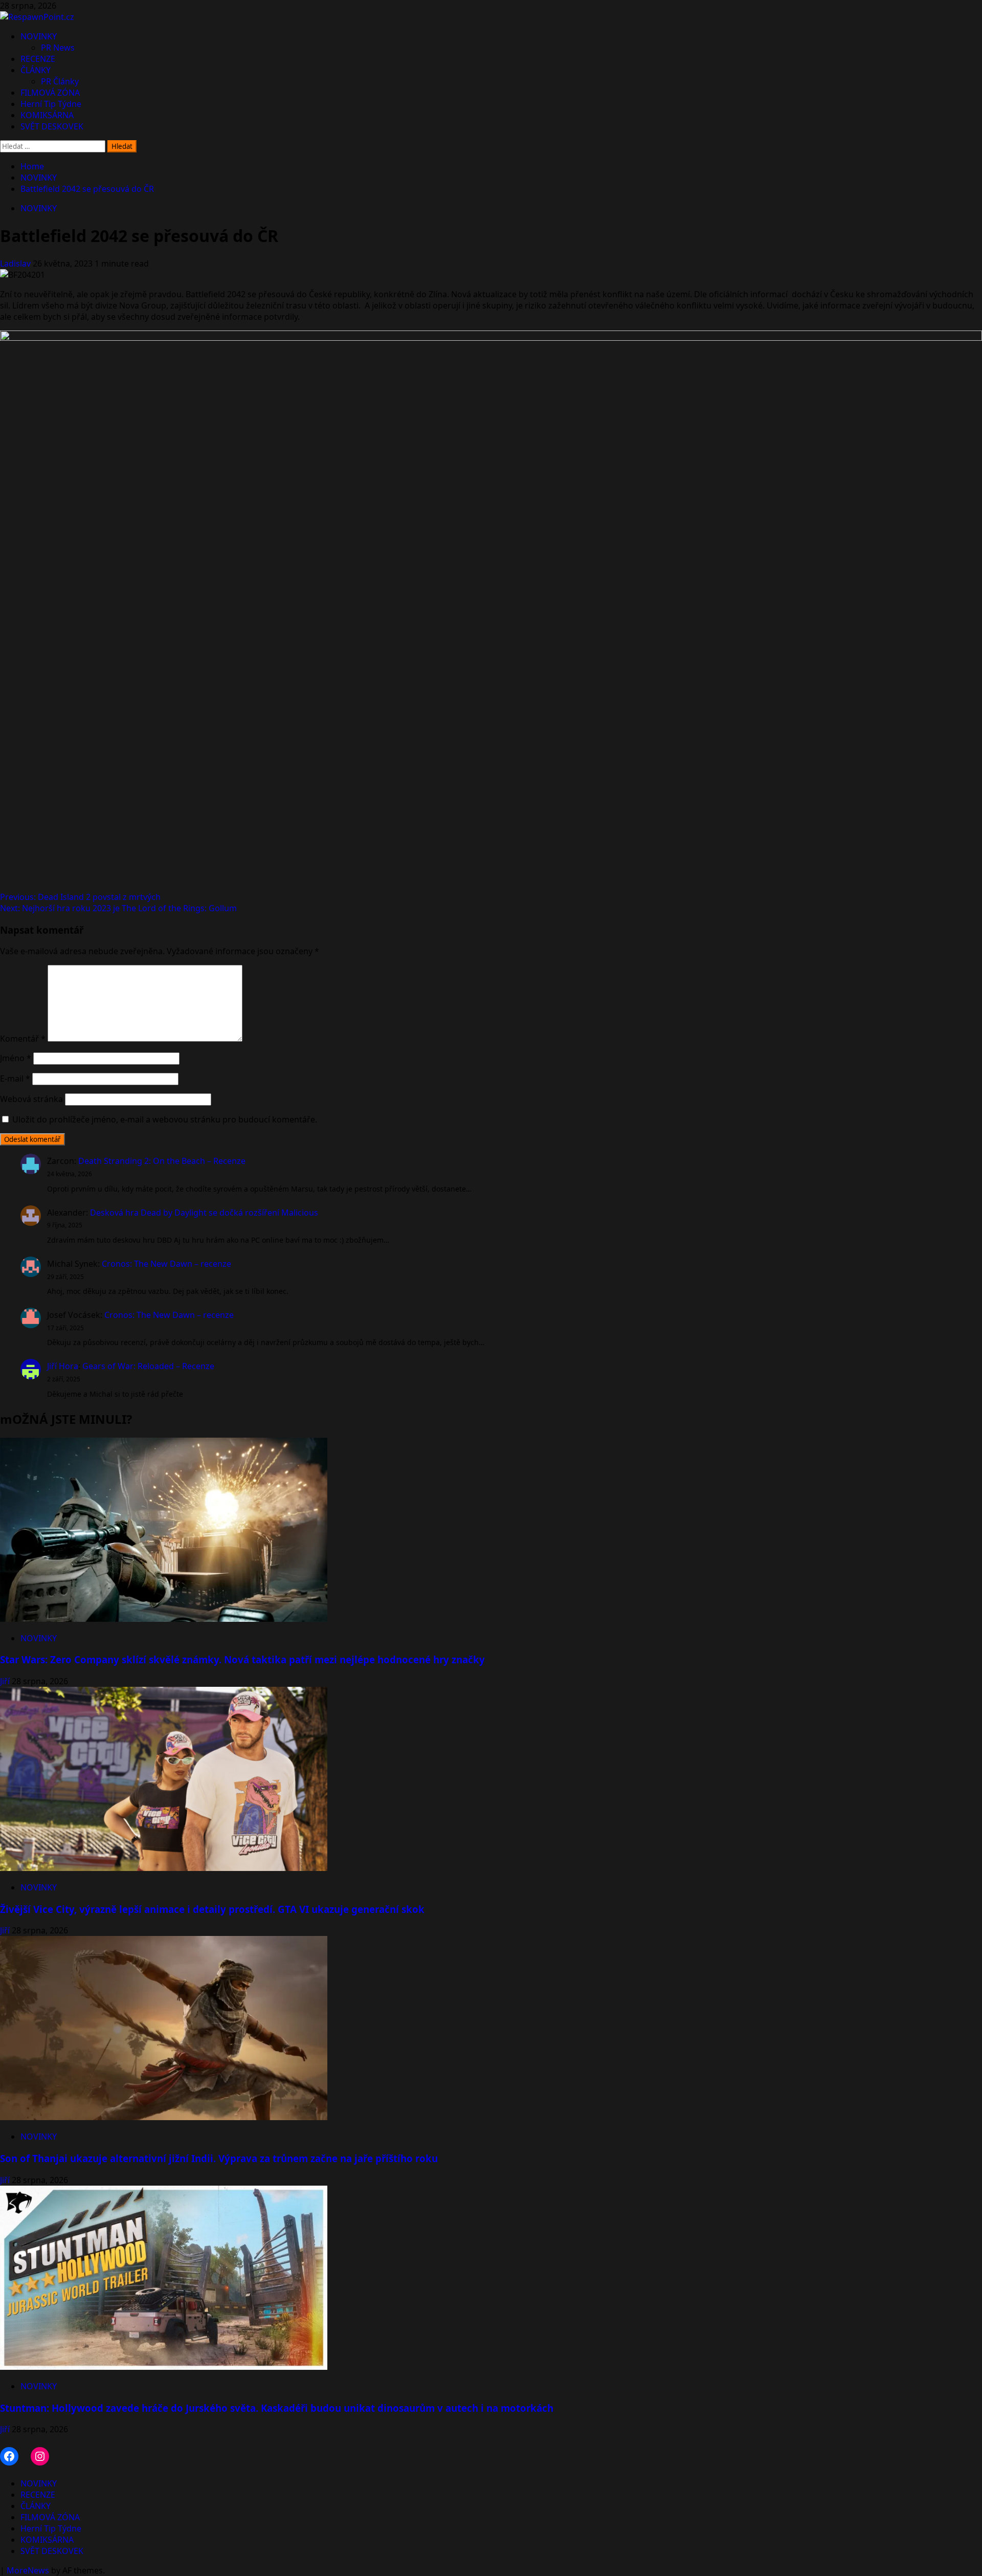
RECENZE (38, 59)
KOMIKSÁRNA (47, 115)
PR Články (60, 81)
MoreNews (28, 2570)
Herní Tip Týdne (51, 104)
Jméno (16, 1058)
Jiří (6, 1681)
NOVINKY (39, 36)
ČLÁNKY (36, 70)
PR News (58, 48)
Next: (118, 908)
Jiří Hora (63, 1366)
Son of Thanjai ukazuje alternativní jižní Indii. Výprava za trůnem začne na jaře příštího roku (219, 2158)
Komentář (23, 1039)
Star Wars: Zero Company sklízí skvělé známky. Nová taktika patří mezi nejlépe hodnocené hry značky (242, 1659)
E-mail (15, 1078)
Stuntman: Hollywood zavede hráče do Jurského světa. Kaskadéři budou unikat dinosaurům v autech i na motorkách (277, 2408)
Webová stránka (31, 1099)
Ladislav (16, 263)
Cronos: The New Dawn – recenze (166, 1264)
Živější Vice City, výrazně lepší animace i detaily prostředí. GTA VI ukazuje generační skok (212, 1909)
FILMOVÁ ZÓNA (50, 93)
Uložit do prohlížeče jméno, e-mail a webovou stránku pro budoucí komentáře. (165, 1119)
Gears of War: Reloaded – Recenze (148, 1366)
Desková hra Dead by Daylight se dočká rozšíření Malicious (204, 1213)
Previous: (80, 897)
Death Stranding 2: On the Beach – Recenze (162, 1161)
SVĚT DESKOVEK (52, 126)
